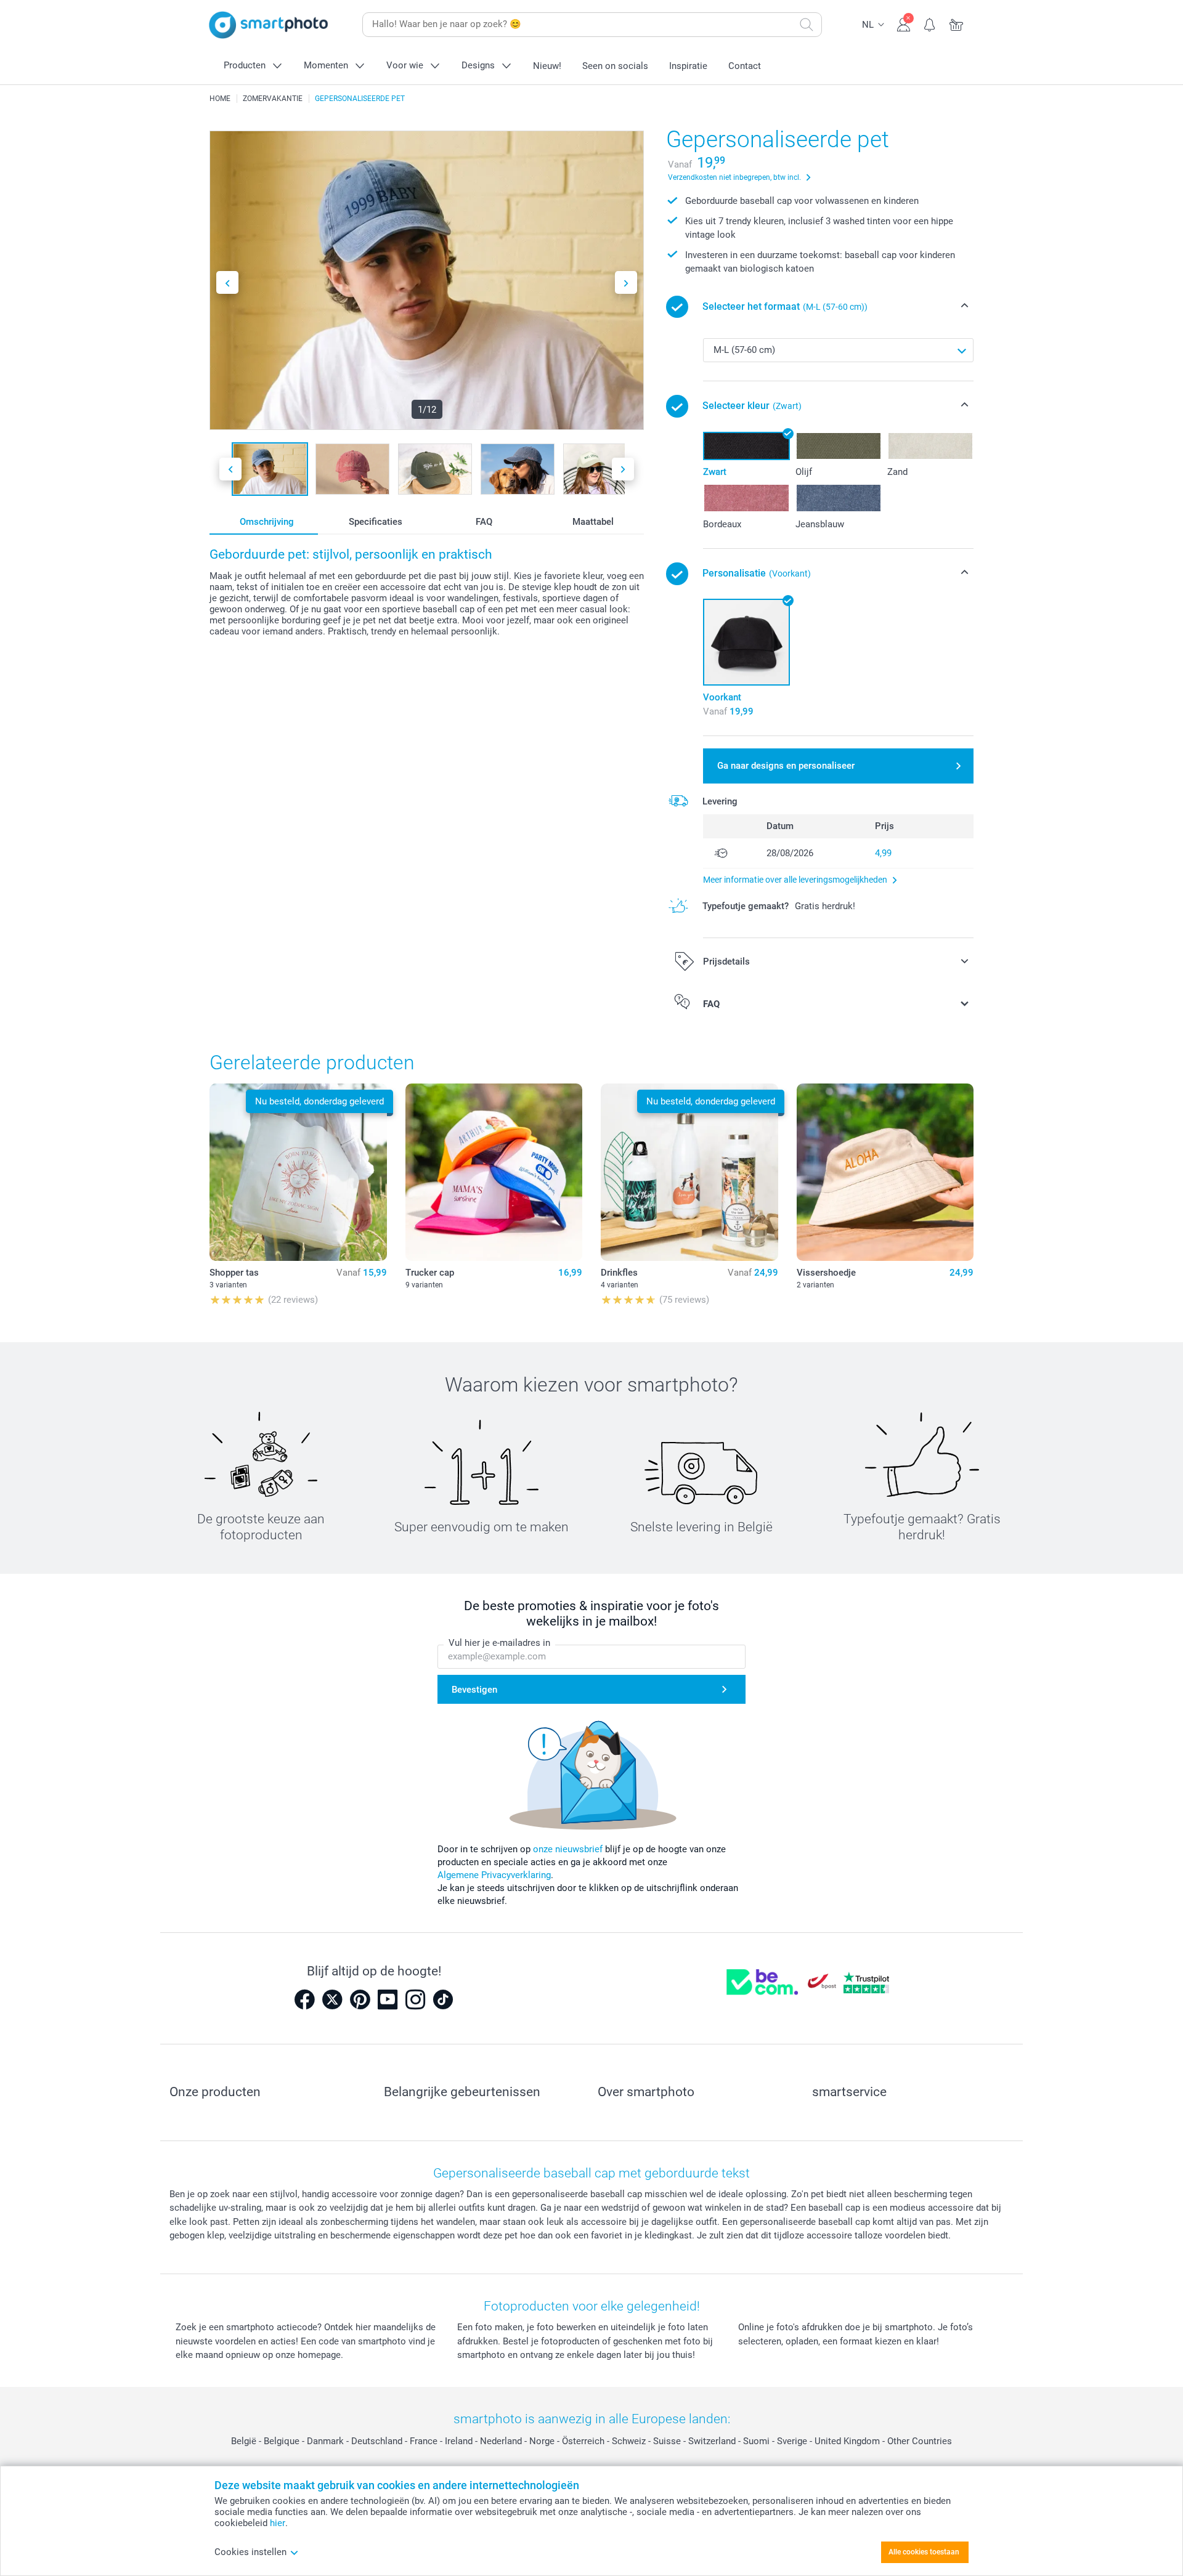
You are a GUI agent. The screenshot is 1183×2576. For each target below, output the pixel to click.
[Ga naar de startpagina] (269, 25)
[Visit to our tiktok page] (443, 1999)
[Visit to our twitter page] (332, 1999)
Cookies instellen (250, 2552)
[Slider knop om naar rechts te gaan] (626, 282)
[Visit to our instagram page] (415, 1999)
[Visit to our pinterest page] (360, 1999)
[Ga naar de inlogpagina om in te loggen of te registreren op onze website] (904, 23)
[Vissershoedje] (885, 1172)
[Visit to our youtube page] (388, 1999)
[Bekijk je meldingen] (930, 23)
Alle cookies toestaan (924, 2552)
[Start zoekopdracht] (807, 25)
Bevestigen (474, 1690)
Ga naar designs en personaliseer (786, 766)
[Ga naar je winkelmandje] (957, 23)
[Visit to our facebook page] (304, 1999)
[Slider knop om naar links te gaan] (227, 282)
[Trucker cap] (494, 1172)
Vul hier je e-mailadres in (499, 1643)
